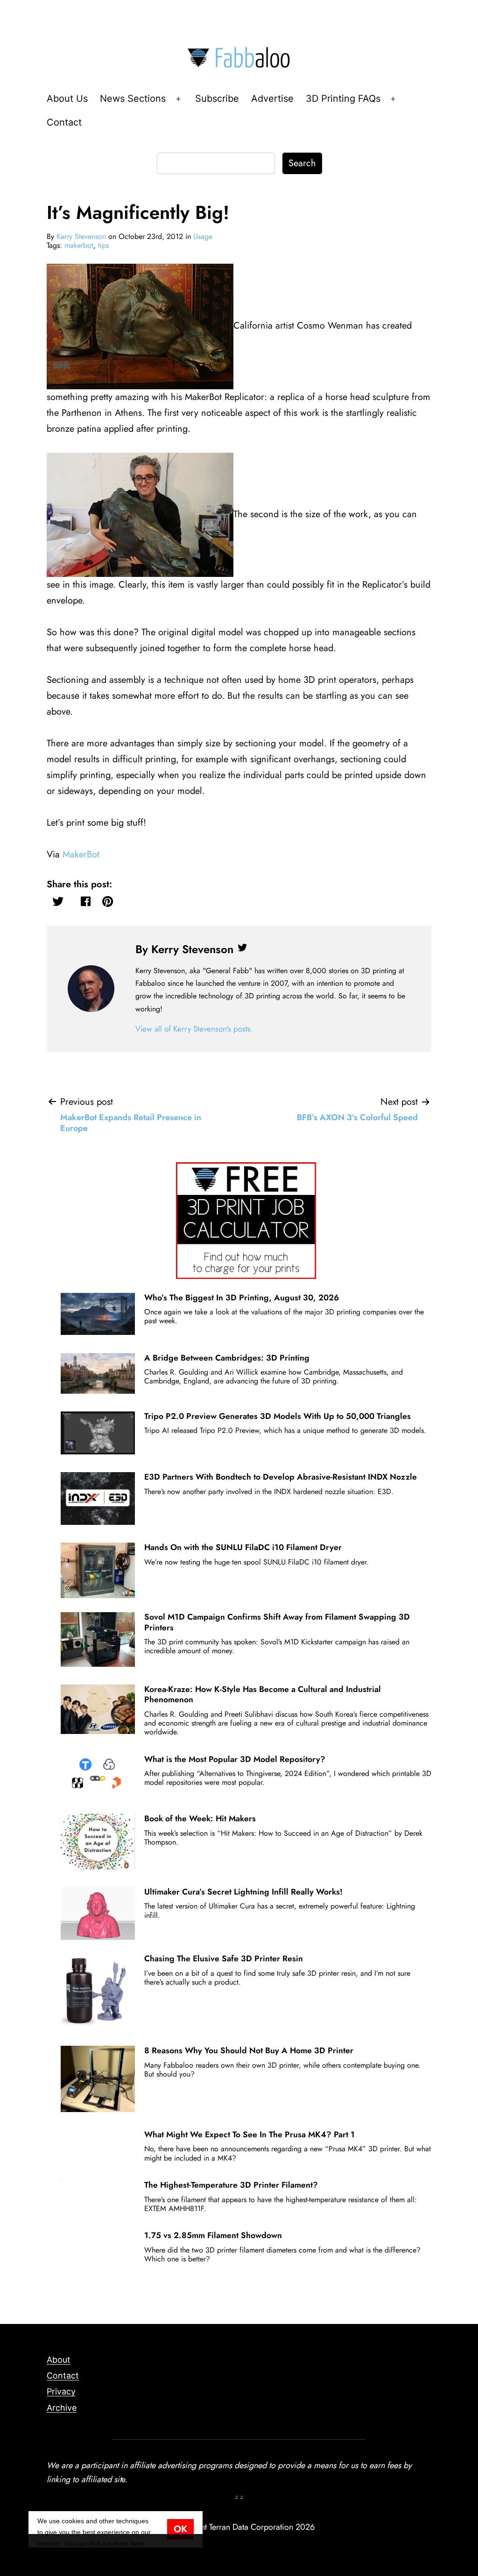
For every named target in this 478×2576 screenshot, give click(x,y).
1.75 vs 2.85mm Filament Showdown (213, 2235)
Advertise (272, 98)
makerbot (79, 245)
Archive (62, 2408)
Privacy (61, 2391)
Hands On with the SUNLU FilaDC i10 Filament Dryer (243, 1547)
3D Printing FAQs (343, 98)
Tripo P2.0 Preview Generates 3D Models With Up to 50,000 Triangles (278, 1416)
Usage (203, 236)
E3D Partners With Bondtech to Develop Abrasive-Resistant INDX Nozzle (281, 1477)
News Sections (133, 98)
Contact (64, 122)
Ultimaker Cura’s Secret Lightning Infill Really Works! (243, 1892)
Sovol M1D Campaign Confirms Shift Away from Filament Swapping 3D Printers (277, 1622)
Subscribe (217, 98)
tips (103, 245)
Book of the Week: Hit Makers (200, 1818)
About (59, 2360)
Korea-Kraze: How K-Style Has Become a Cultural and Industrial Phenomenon (263, 1694)
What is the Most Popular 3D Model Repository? (235, 1759)
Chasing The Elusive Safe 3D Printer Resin (224, 1958)
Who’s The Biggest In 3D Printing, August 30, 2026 (242, 1298)
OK (180, 2529)
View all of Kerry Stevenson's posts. (194, 1029)
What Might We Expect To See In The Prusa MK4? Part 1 (250, 2134)
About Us (67, 98)
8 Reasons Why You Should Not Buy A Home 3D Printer (249, 2050)
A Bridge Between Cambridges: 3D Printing (227, 1358)
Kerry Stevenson (81, 236)
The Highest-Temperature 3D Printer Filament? (231, 2185)
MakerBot (81, 854)
